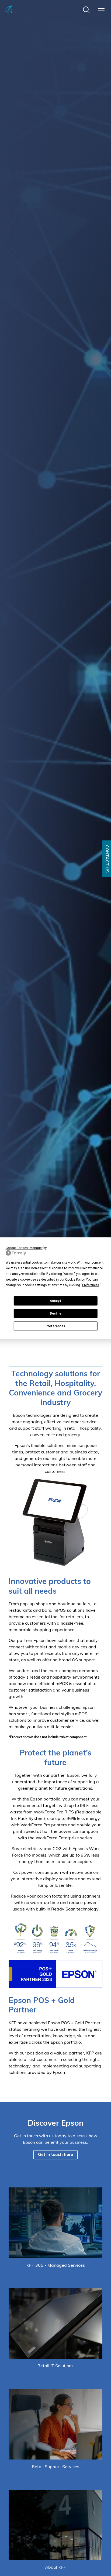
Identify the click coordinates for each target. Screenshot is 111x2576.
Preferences (55, 1326)
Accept (55, 1301)
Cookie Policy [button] (75, 1279)
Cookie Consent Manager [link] (24, 1248)
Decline (55, 1313)
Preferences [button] (91, 1285)
